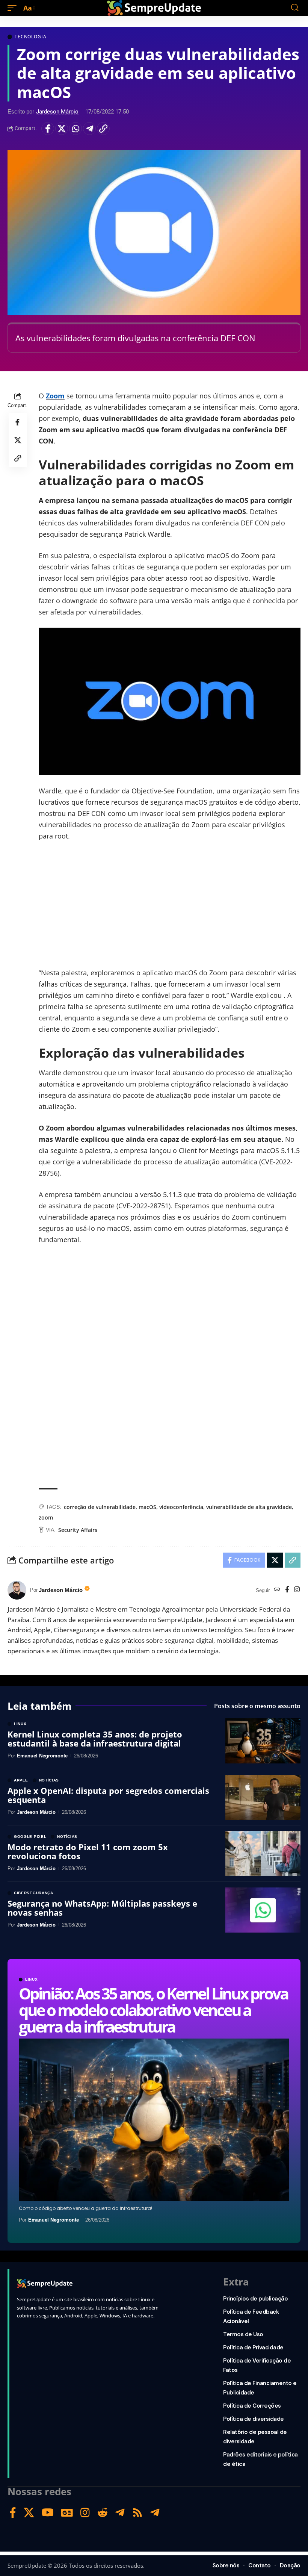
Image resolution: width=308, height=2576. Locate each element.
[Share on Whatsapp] (75, 129)
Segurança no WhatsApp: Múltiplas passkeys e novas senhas (102, 1908)
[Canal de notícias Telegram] (155, 2513)
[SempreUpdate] (154, 8)
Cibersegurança (34, 1893)
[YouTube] (48, 2513)
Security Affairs (78, 1530)
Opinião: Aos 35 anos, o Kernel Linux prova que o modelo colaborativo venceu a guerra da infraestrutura (153, 2010)
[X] (29, 2513)
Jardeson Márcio (57, 112)
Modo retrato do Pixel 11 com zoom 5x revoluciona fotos (88, 1851)
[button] (14, 8)
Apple (21, 1780)
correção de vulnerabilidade (100, 1507)
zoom (46, 1517)
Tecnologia (30, 37)
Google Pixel (30, 1837)
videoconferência (181, 1507)
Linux (32, 1980)
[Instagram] (297, 1590)
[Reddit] (103, 2513)
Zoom (55, 396)
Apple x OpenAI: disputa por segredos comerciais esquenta (108, 1795)
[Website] (277, 1590)
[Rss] (137, 2513)
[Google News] (67, 2513)
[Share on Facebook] (48, 129)
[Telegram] (120, 2513)
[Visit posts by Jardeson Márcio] (17, 1590)
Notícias (49, 1780)
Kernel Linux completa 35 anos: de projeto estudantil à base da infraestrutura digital (95, 1739)
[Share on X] (62, 129)
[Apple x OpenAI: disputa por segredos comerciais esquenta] (263, 1797)
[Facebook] (287, 1590)
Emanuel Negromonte (54, 2220)
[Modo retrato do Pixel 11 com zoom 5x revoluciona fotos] (263, 1854)
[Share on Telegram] (89, 129)
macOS (147, 1507)
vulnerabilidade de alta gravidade (249, 1507)
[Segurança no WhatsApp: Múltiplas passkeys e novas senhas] (263, 1910)
